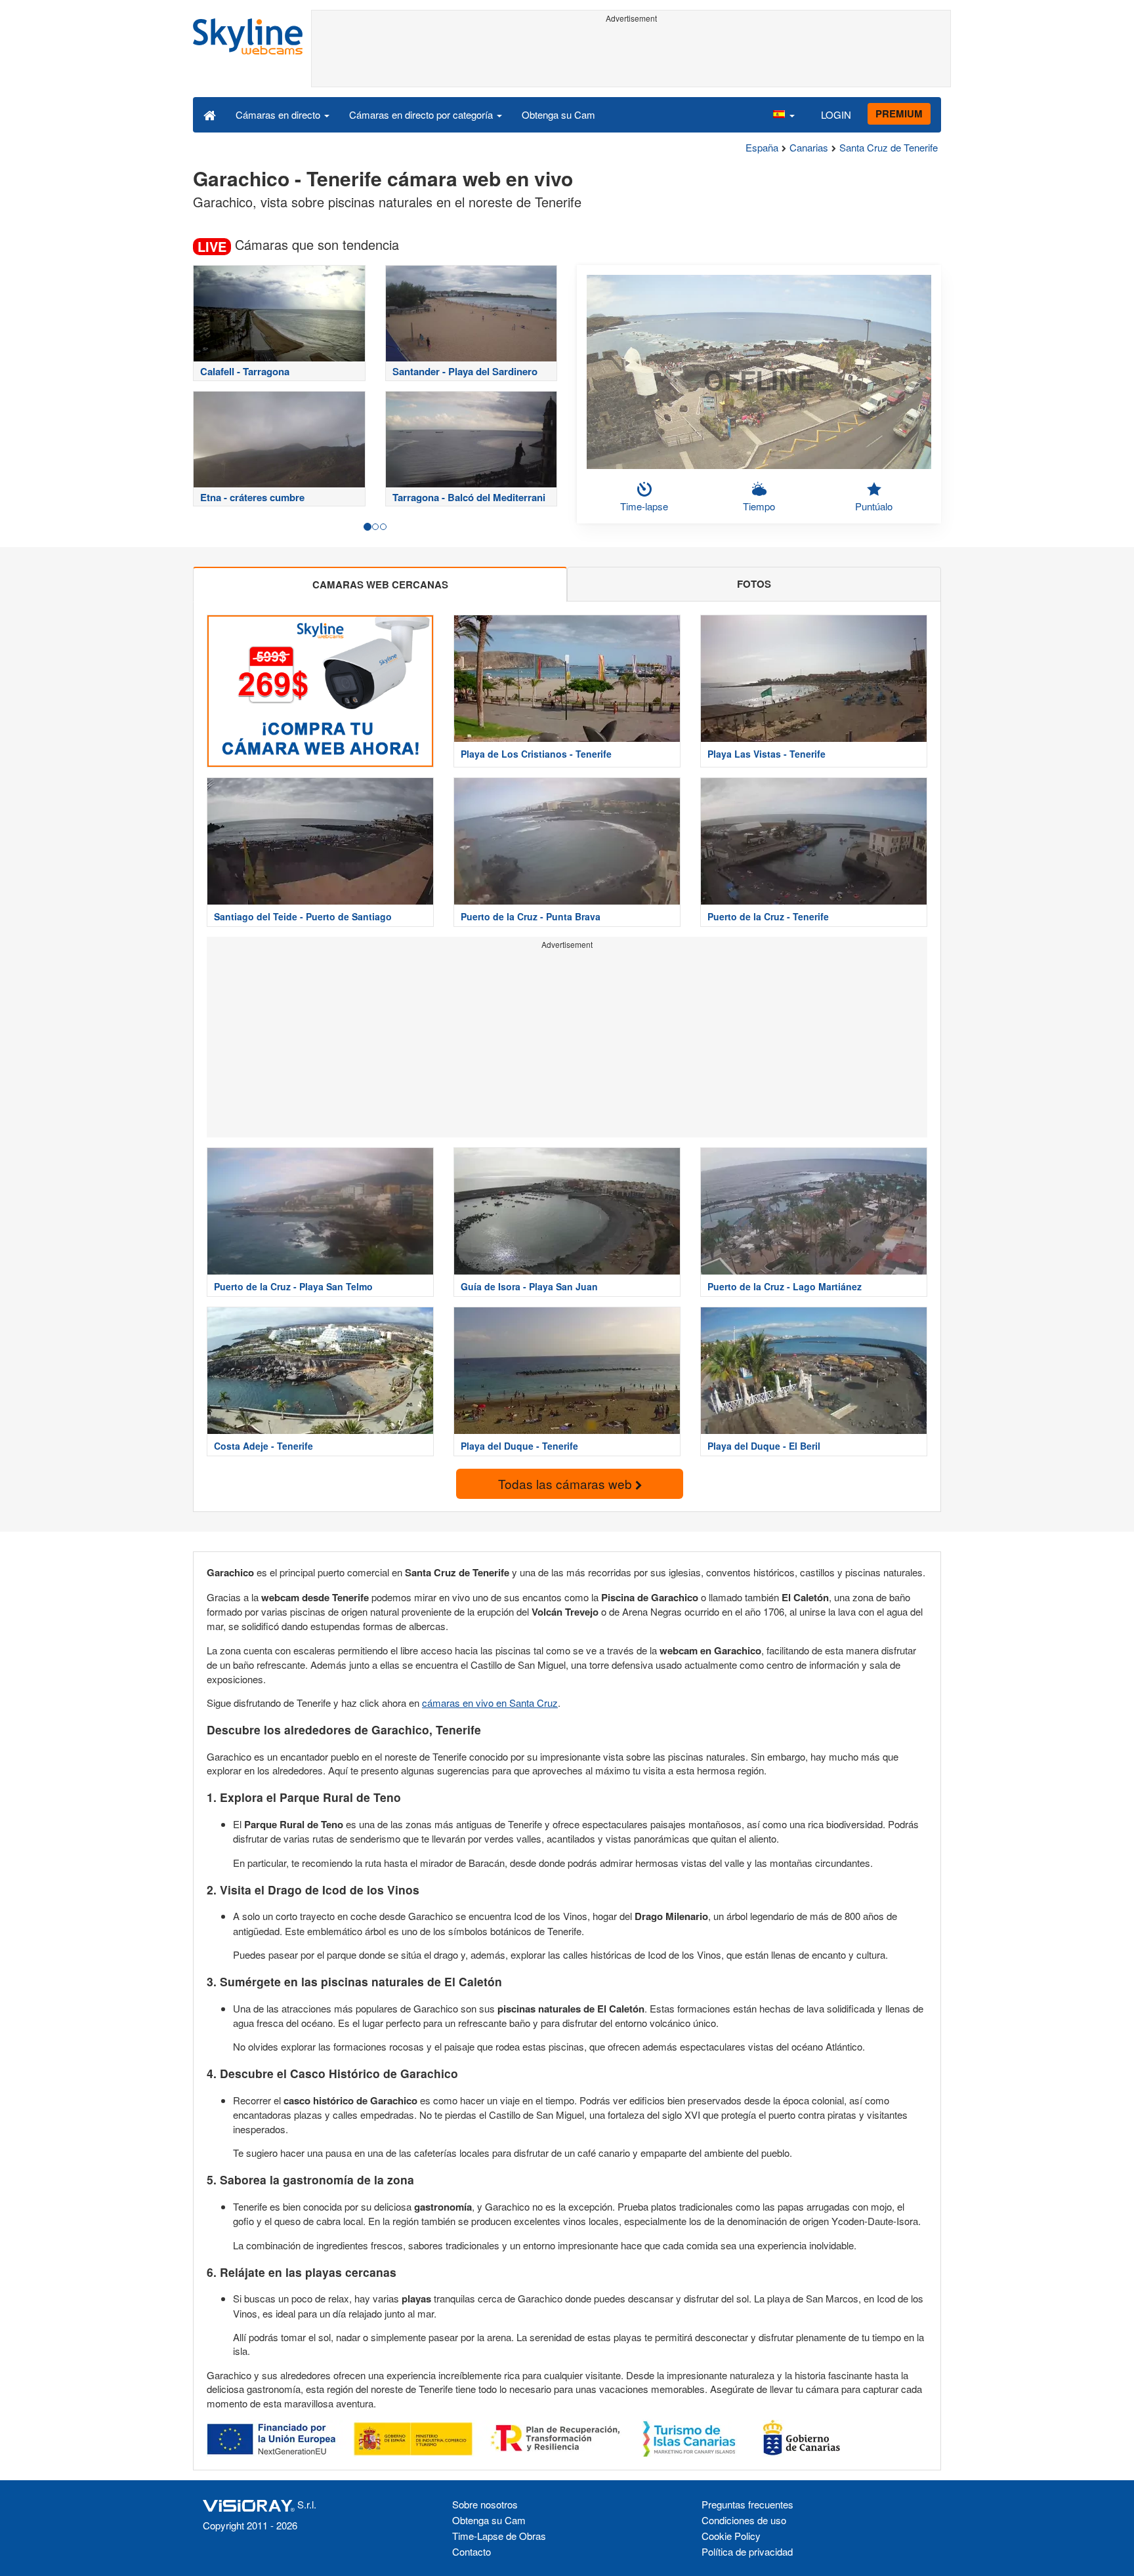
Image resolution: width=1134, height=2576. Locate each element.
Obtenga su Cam (558, 114)
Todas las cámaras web (567, 1483)
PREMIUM (899, 113)
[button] (784, 114)
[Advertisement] (631, 57)
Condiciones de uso (744, 2520)
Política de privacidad (747, 2551)
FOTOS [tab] (754, 584)
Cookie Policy (731, 2536)
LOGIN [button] (836, 114)
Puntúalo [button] (874, 506)
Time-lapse (644, 506)
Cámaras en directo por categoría (422, 114)
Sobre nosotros (485, 2504)
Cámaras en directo (279, 114)
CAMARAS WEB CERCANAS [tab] (380, 584)
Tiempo (759, 506)
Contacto (472, 2551)
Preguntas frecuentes (747, 2504)
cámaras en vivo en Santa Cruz (490, 1703)
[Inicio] (210, 114)
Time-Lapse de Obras (499, 2536)
